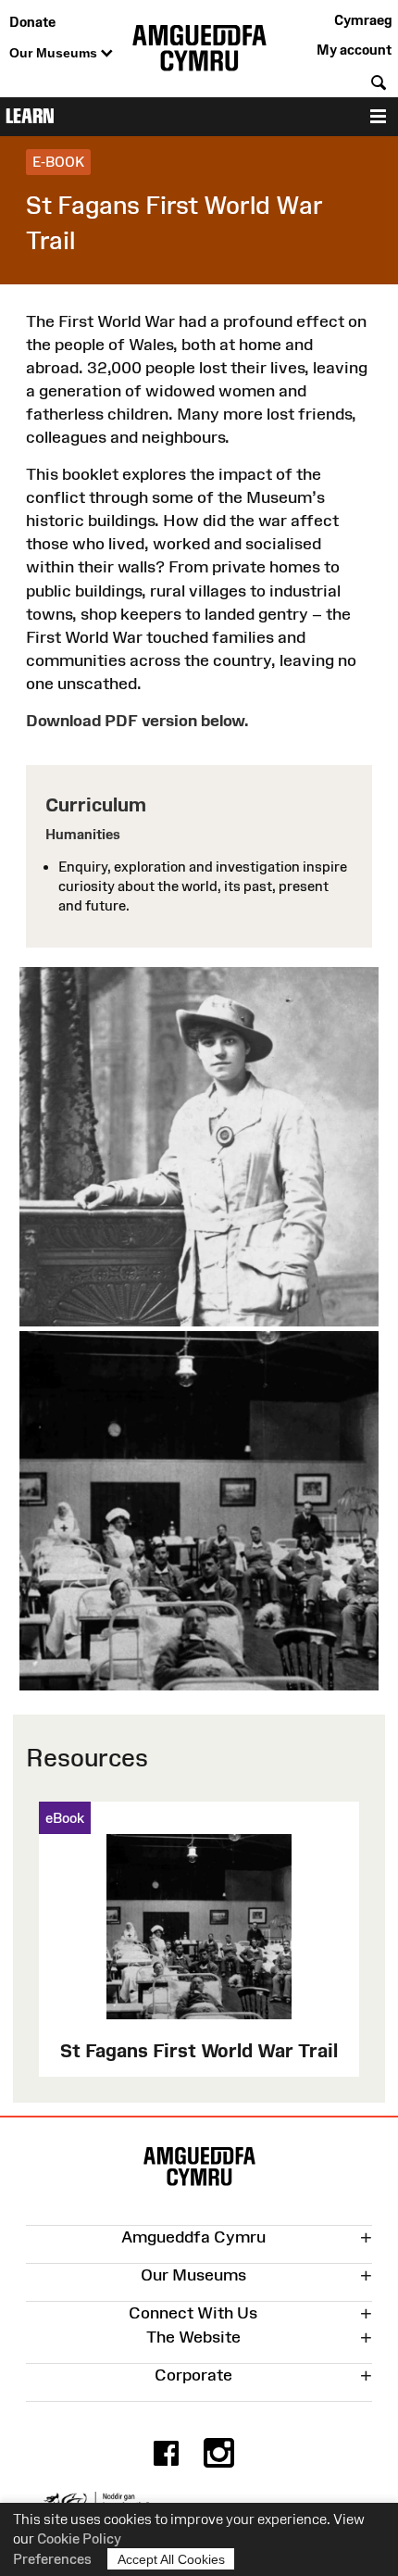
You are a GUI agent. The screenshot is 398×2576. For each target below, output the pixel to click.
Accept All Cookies (171, 2559)
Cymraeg (363, 20)
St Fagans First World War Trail (199, 2050)
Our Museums (55, 53)
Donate (32, 22)
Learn (30, 116)
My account (354, 50)
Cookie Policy (79, 2538)
